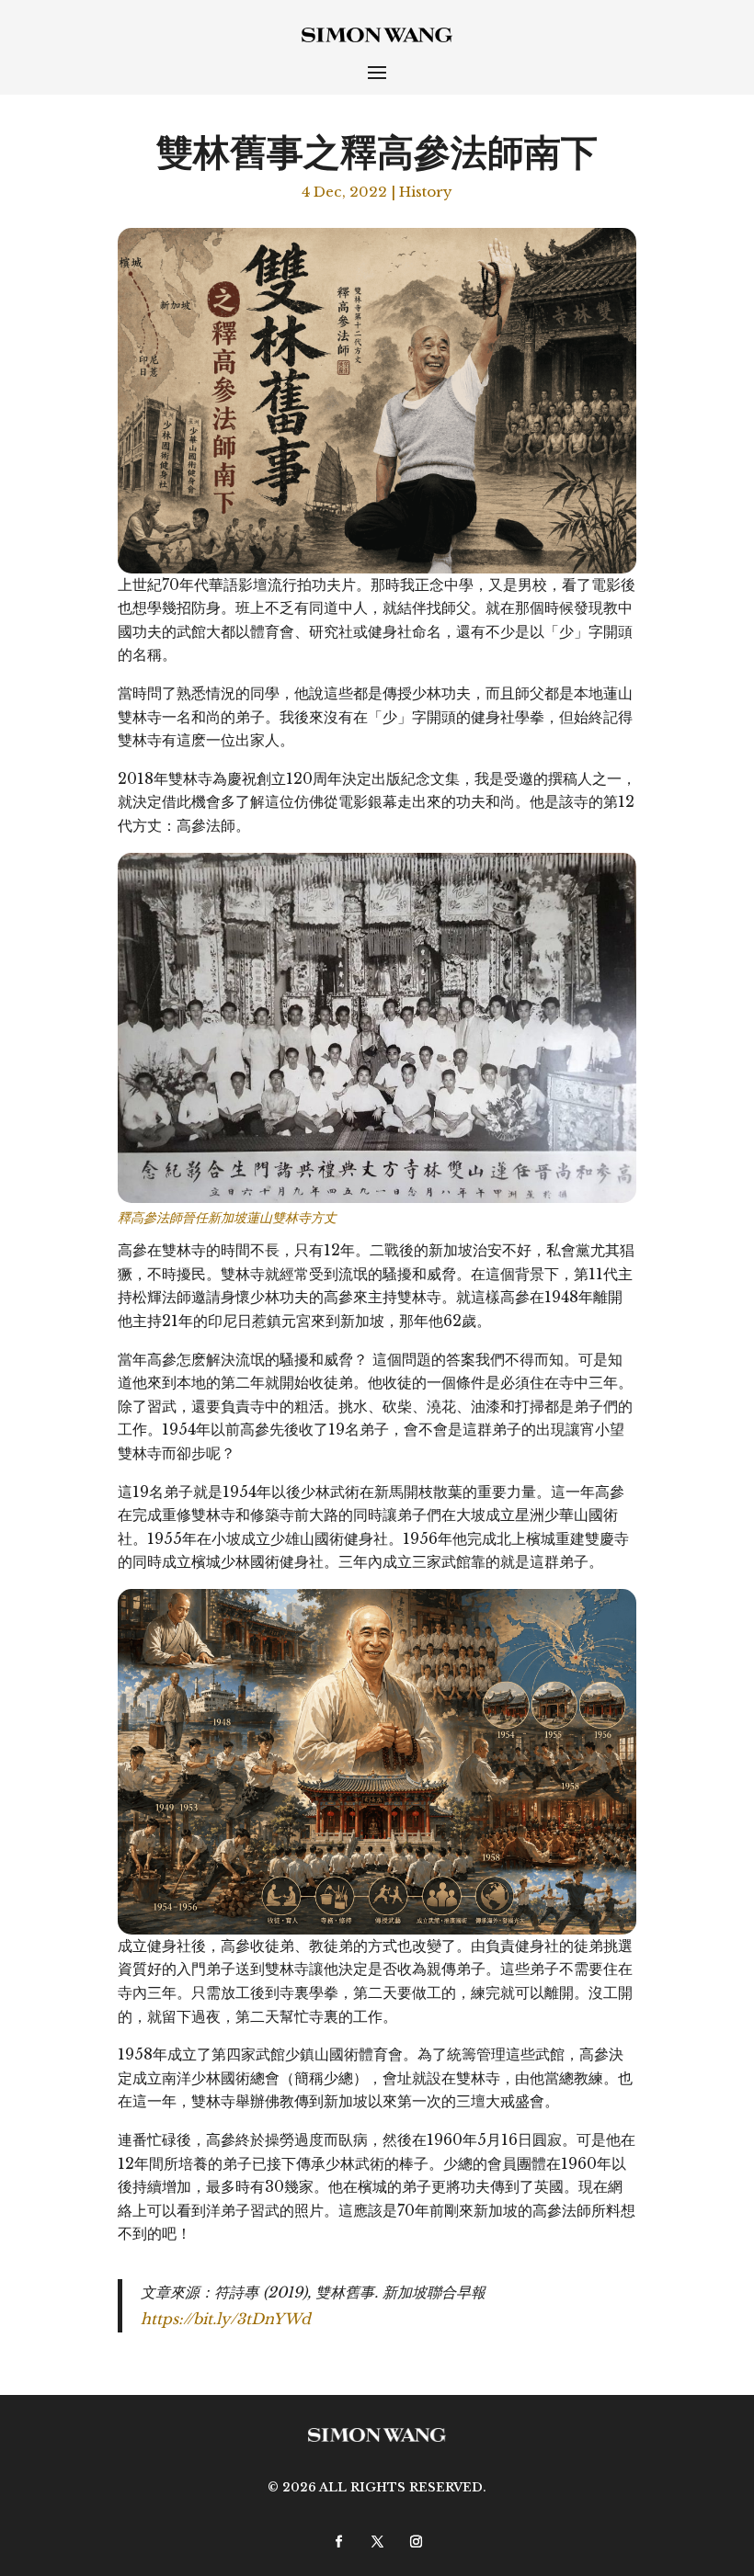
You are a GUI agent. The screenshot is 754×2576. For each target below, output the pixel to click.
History (426, 192)
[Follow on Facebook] (338, 2541)
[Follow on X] (377, 2541)
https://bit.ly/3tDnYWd (226, 2319)
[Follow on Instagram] (416, 2541)
